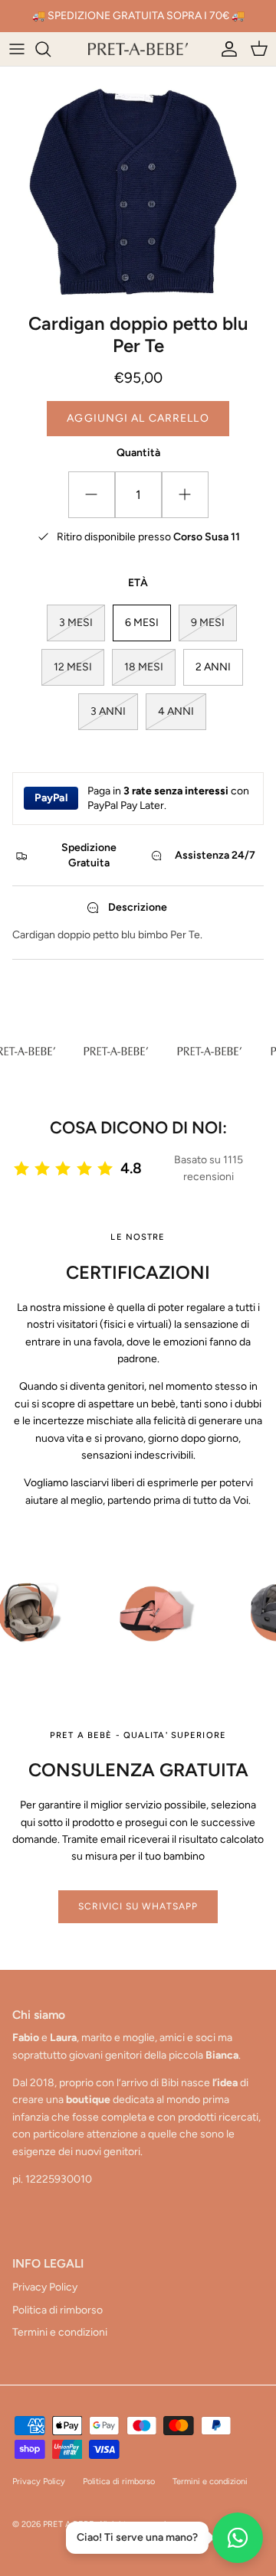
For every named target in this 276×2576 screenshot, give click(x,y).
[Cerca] (51, 49)
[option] (138, 186)
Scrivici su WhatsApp (138, 1906)
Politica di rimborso (58, 2310)
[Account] (225, 49)
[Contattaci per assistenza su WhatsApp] (238, 2538)
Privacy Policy (45, 2287)
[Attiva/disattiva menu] (17, 49)
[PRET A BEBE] (138, 49)
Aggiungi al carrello (138, 418)
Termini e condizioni (60, 2332)
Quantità (138, 453)
